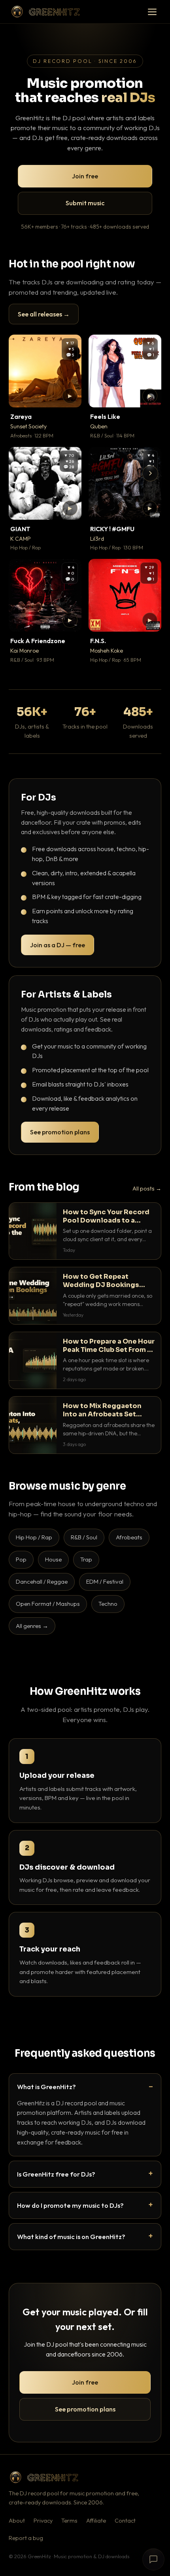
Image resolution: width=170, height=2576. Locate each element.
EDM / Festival (105, 1581)
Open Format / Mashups (48, 1604)
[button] (70, 396)
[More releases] (150, 473)
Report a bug (26, 2538)
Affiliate (96, 2521)
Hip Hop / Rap (34, 1537)
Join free (85, 176)
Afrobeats (129, 1537)
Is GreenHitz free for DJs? (56, 2174)
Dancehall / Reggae (42, 1581)
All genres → (32, 1626)
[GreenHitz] (45, 12)
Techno (108, 1604)
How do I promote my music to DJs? (70, 2205)
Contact (125, 2521)
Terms (69, 2521)
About (17, 2521)
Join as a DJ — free (58, 945)
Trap (86, 1559)
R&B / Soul (84, 1537)
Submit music (85, 203)
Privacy (43, 2521)
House (53, 1559)
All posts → (147, 1189)
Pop (21, 1559)
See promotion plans (60, 1132)
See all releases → (44, 314)
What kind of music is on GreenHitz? (71, 2236)
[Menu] (152, 12)
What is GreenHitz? (46, 2087)
